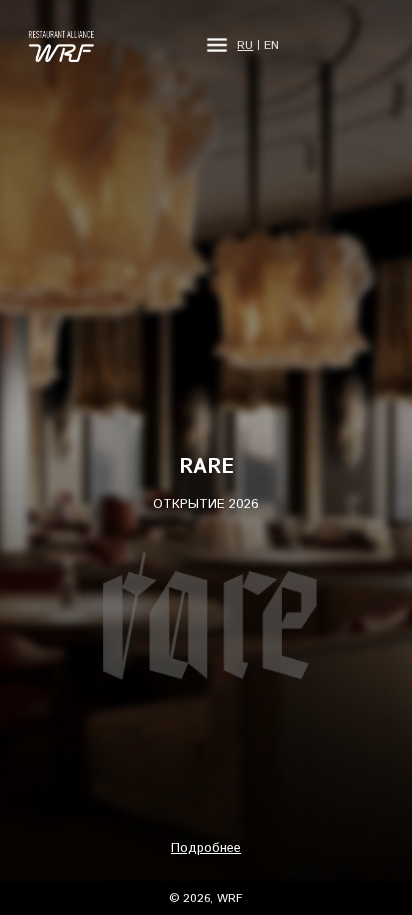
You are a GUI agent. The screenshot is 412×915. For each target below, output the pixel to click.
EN (271, 46)
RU (245, 46)
